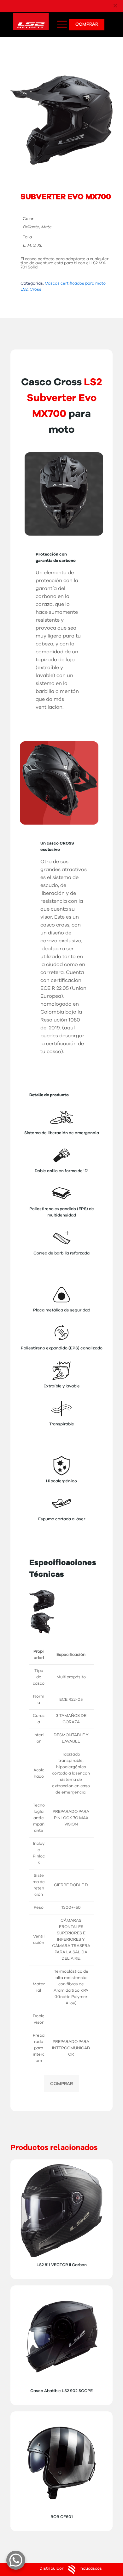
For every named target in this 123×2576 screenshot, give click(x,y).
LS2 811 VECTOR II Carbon (62, 2265)
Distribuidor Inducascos (71, 2569)
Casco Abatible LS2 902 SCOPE (61, 2391)
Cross (35, 289)
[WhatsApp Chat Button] (16, 2560)
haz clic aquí (102, 6)
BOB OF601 (62, 2517)
